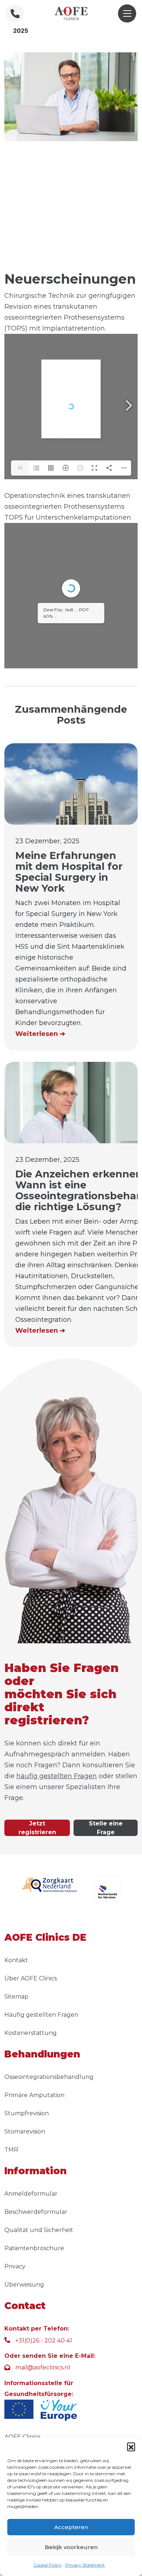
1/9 (20, 468)
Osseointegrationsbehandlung (49, 2077)
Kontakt (16, 1960)
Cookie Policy (48, 2565)
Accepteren (71, 2527)
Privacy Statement (85, 2565)
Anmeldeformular (31, 2194)
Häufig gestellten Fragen (41, 2015)
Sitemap (16, 1997)
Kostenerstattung (31, 2033)
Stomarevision (25, 2131)
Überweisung (24, 2285)
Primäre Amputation (34, 2095)
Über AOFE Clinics (31, 1978)
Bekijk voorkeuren (71, 2547)
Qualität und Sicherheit (39, 2230)
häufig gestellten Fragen (57, 1776)
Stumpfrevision (27, 2113)
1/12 (20, 657)
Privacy (15, 2266)
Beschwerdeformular (36, 2212)
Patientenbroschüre (34, 2248)
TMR (11, 2150)
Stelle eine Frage (106, 1828)
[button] (131, 2447)
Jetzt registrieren (37, 1828)
